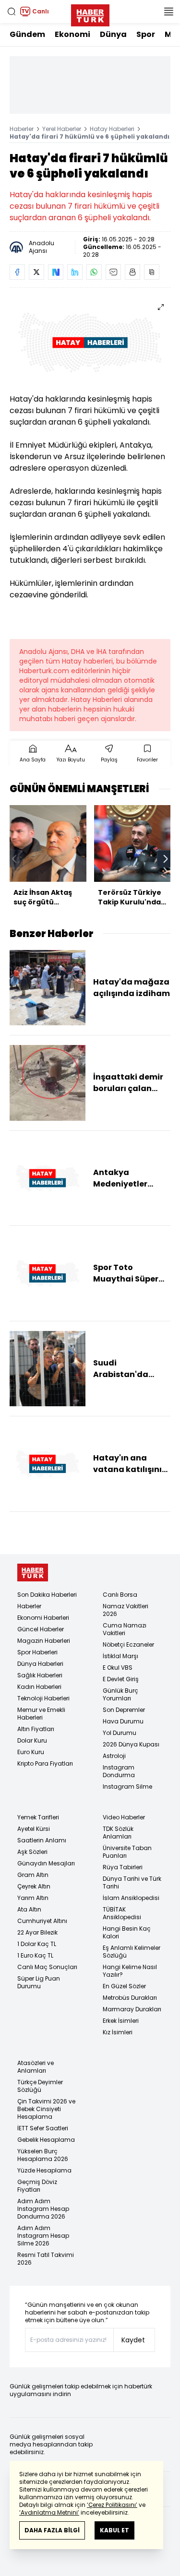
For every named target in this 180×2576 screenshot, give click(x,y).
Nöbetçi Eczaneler (128, 1644)
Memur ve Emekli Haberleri (41, 1714)
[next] (166, 859)
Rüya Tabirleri (123, 1867)
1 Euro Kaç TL (35, 1955)
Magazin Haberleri (44, 1641)
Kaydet (133, 2340)
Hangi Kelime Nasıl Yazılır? (130, 1971)
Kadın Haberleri (39, 1687)
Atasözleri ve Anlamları (36, 2067)
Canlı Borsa (120, 1595)
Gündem (27, 34)
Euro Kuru (31, 1752)
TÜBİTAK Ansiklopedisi (122, 1913)
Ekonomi (72, 34)
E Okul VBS (118, 1668)
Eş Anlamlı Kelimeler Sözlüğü (132, 1952)
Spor (146, 34)
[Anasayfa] (33, 1573)
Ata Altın (29, 1909)
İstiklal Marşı (120, 1656)
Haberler (22, 129)
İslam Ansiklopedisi (131, 1898)
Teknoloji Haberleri (43, 1698)
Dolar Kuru (32, 1740)
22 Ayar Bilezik (37, 1932)
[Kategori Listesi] (168, 12)
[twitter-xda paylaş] (36, 272)
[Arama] (12, 12)
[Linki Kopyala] (152, 272)
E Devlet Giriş (121, 1679)
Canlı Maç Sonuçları (47, 1967)
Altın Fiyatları (36, 1729)
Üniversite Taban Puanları (127, 1852)
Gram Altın (33, 1875)
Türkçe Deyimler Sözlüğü (40, 2086)
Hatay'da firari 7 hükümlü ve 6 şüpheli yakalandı (90, 137)
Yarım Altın (33, 1898)
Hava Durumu (123, 1721)
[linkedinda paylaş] (75, 272)
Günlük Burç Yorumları (120, 1694)
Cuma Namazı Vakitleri (125, 1629)
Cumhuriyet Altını (42, 1921)
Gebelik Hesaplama (46, 2140)
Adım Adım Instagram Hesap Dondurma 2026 (43, 2209)
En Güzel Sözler (124, 1986)
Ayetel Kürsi (34, 1829)
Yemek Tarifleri (38, 1817)
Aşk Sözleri (32, 1852)
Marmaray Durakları (132, 2009)
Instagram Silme (127, 1787)
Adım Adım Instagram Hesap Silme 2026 (43, 2236)
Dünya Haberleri (40, 1664)
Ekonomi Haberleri (43, 1618)
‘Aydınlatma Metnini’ (49, 2512)
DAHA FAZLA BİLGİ (52, 2530)
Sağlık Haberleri (40, 1675)
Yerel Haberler (62, 129)
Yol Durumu (120, 1733)
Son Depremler (124, 1710)
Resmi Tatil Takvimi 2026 (46, 2259)
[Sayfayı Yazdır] (132, 272)
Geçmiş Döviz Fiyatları (37, 2186)
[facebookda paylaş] (17, 272)
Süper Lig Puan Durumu (39, 1982)
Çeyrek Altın (34, 1886)
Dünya (113, 34)
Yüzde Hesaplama (44, 2170)
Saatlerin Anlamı (42, 1840)
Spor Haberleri (37, 1652)
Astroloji (114, 1756)
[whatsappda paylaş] (94, 272)
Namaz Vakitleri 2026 (126, 1610)
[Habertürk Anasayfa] (90, 13)
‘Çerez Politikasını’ (112, 2505)
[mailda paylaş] (113, 272)
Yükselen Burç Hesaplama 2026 (43, 2155)
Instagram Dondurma (119, 1771)
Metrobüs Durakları (130, 1998)
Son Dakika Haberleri (47, 1595)
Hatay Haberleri (112, 129)
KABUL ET (114, 2530)
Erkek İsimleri (121, 2021)
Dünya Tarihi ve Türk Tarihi (132, 1882)
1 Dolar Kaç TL (37, 1944)
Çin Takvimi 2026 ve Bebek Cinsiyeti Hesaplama (46, 2109)
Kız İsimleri (118, 2032)
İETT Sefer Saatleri (43, 2128)
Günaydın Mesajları (46, 1863)
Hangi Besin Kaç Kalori (127, 1932)
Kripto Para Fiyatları (45, 1763)
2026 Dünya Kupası (131, 1744)
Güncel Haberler (41, 1629)
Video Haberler (124, 1817)
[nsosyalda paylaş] (56, 272)
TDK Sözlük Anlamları (118, 1833)
